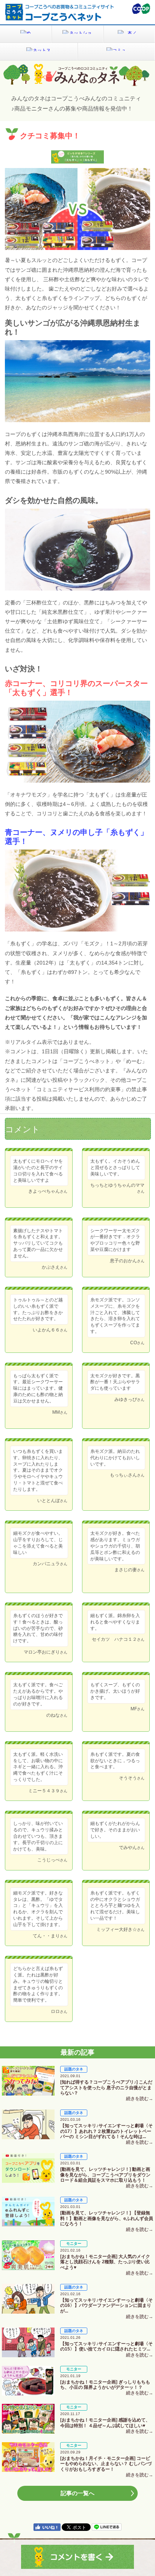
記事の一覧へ (77, 2493)
